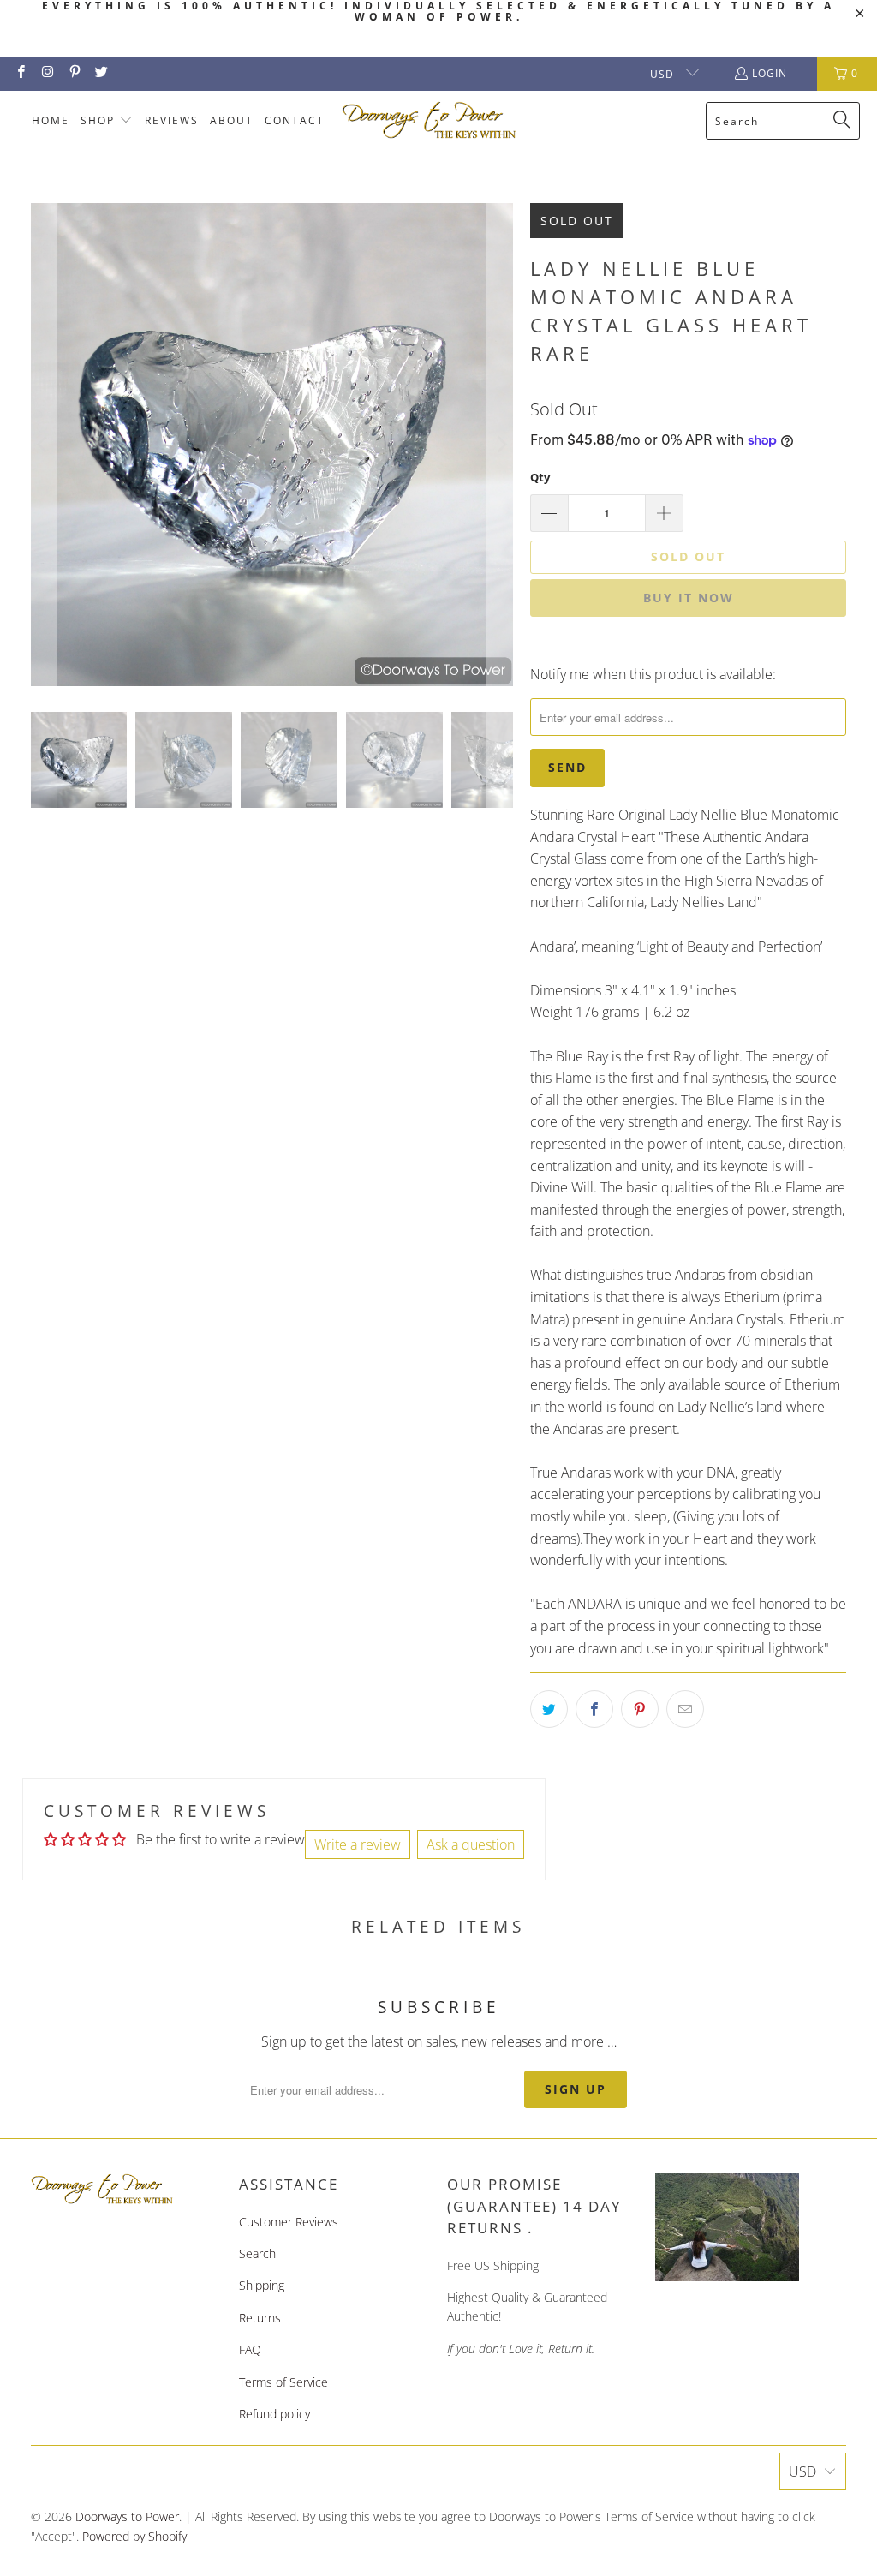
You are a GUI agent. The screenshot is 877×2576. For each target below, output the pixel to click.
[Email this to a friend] (685, 1709)
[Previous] (44, 445)
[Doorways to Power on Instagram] (47, 73)
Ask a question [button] (471, 1844)
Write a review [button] (358, 1844)
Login (770, 73)
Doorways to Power (127, 2516)
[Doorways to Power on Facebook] (20, 73)
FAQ (250, 2349)
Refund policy (274, 2414)
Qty (540, 477)
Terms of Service (283, 2382)
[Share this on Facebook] (594, 1709)
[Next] (500, 445)
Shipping (262, 2285)
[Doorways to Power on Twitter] (101, 73)
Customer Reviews (289, 2222)
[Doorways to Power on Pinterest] (74, 73)
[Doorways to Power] (430, 121)
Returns (260, 2318)
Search (257, 2253)
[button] (107, 121)
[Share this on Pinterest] (640, 1709)
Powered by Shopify (134, 2536)
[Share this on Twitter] (549, 1709)
